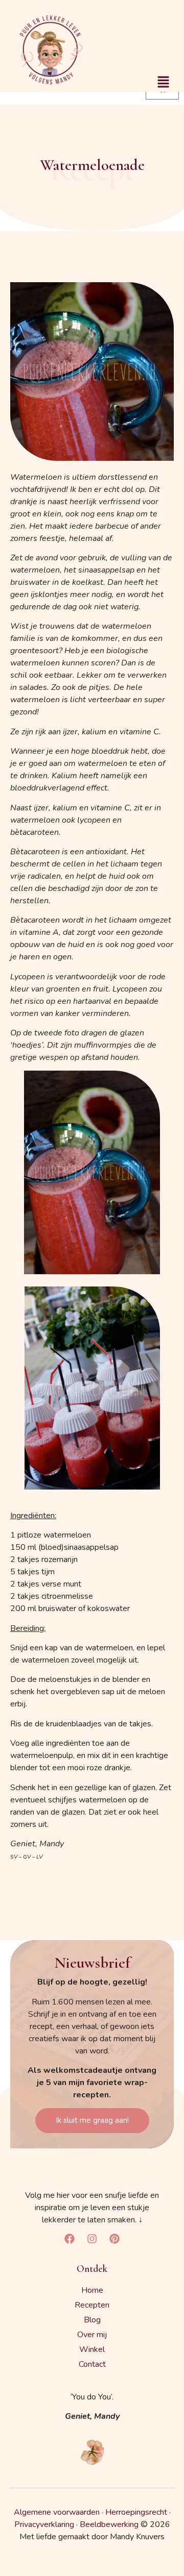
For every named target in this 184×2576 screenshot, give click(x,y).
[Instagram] (92, 2239)
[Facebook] (70, 2239)
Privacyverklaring (44, 2524)
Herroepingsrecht (136, 2512)
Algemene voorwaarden (57, 2512)
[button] (164, 83)
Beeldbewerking (109, 2524)
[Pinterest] (114, 2239)
